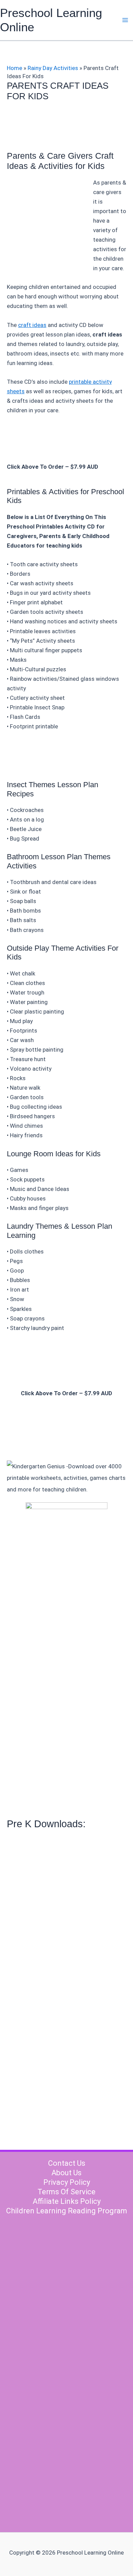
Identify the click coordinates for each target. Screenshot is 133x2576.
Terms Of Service (66, 2192)
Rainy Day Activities (53, 68)
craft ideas (32, 325)
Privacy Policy (67, 2182)
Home (14, 68)
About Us (66, 2173)
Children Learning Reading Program (67, 2211)
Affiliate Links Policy (67, 2201)
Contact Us (67, 2163)
